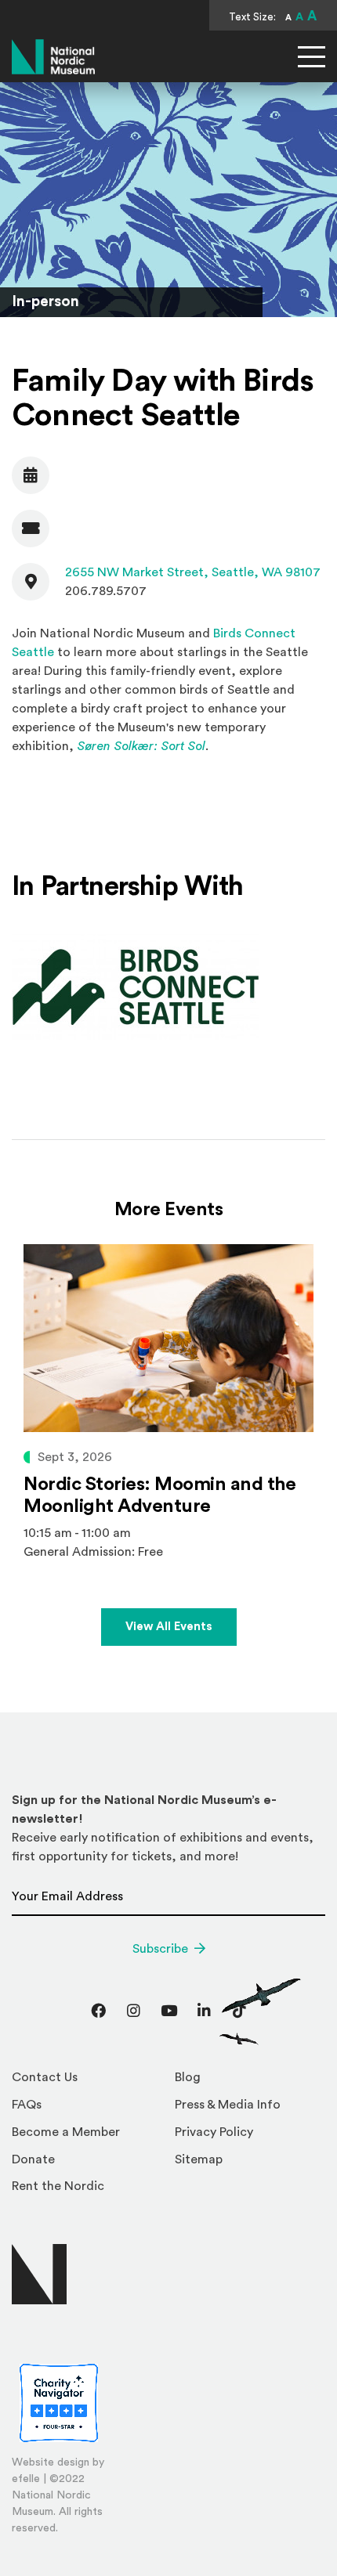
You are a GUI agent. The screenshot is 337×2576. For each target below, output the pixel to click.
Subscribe (160, 1949)
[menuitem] (87, 2082)
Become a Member (66, 2132)
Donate (33, 2159)
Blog (188, 2077)
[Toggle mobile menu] (312, 57)
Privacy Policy (214, 2132)
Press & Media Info (228, 2105)
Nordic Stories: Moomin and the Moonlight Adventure (160, 1495)
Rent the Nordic (58, 2186)
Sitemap (199, 2159)
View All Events (169, 1627)
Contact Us (45, 2077)
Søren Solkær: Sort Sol (141, 746)
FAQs (27, 2105)
